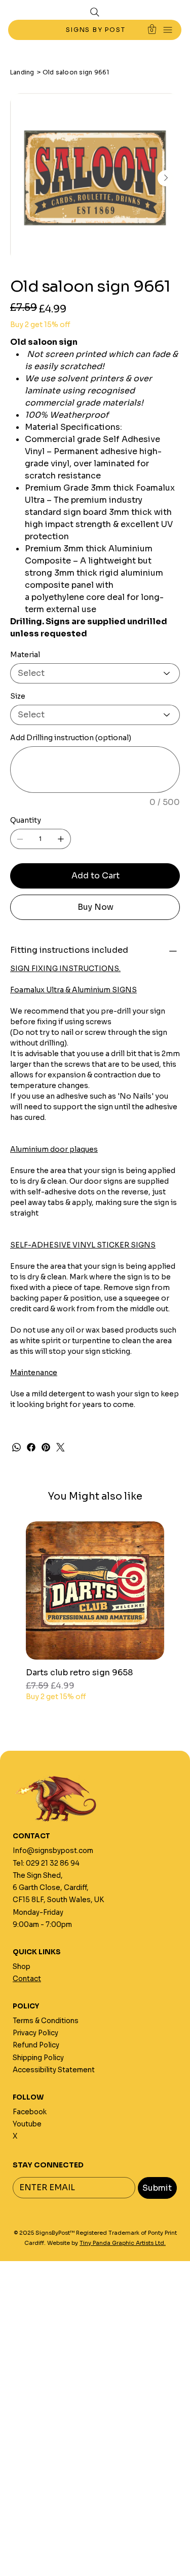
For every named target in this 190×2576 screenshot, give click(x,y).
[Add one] (61, 839)
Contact (27, 1979)
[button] (152, 29)
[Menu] (167, 30)
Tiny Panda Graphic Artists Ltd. (123, 2243)
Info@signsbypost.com (53, 1851)
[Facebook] (31, 1447)
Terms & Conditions (46, 2021)
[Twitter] (61, 1447)
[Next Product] (179, 1590)
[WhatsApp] (16, 1447)
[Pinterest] (46, 1447)
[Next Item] (166, 178)
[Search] (95, 12)
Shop (22, 1967)
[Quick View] (95, 1591)
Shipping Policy (38, 2058)
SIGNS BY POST (97, 30)
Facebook (30, 2112)
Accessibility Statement (54, 2070)
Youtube (27, 2124)
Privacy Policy (35, 2033)
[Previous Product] (11, 1590)
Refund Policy (36, 2045)
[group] (95, 1617)
